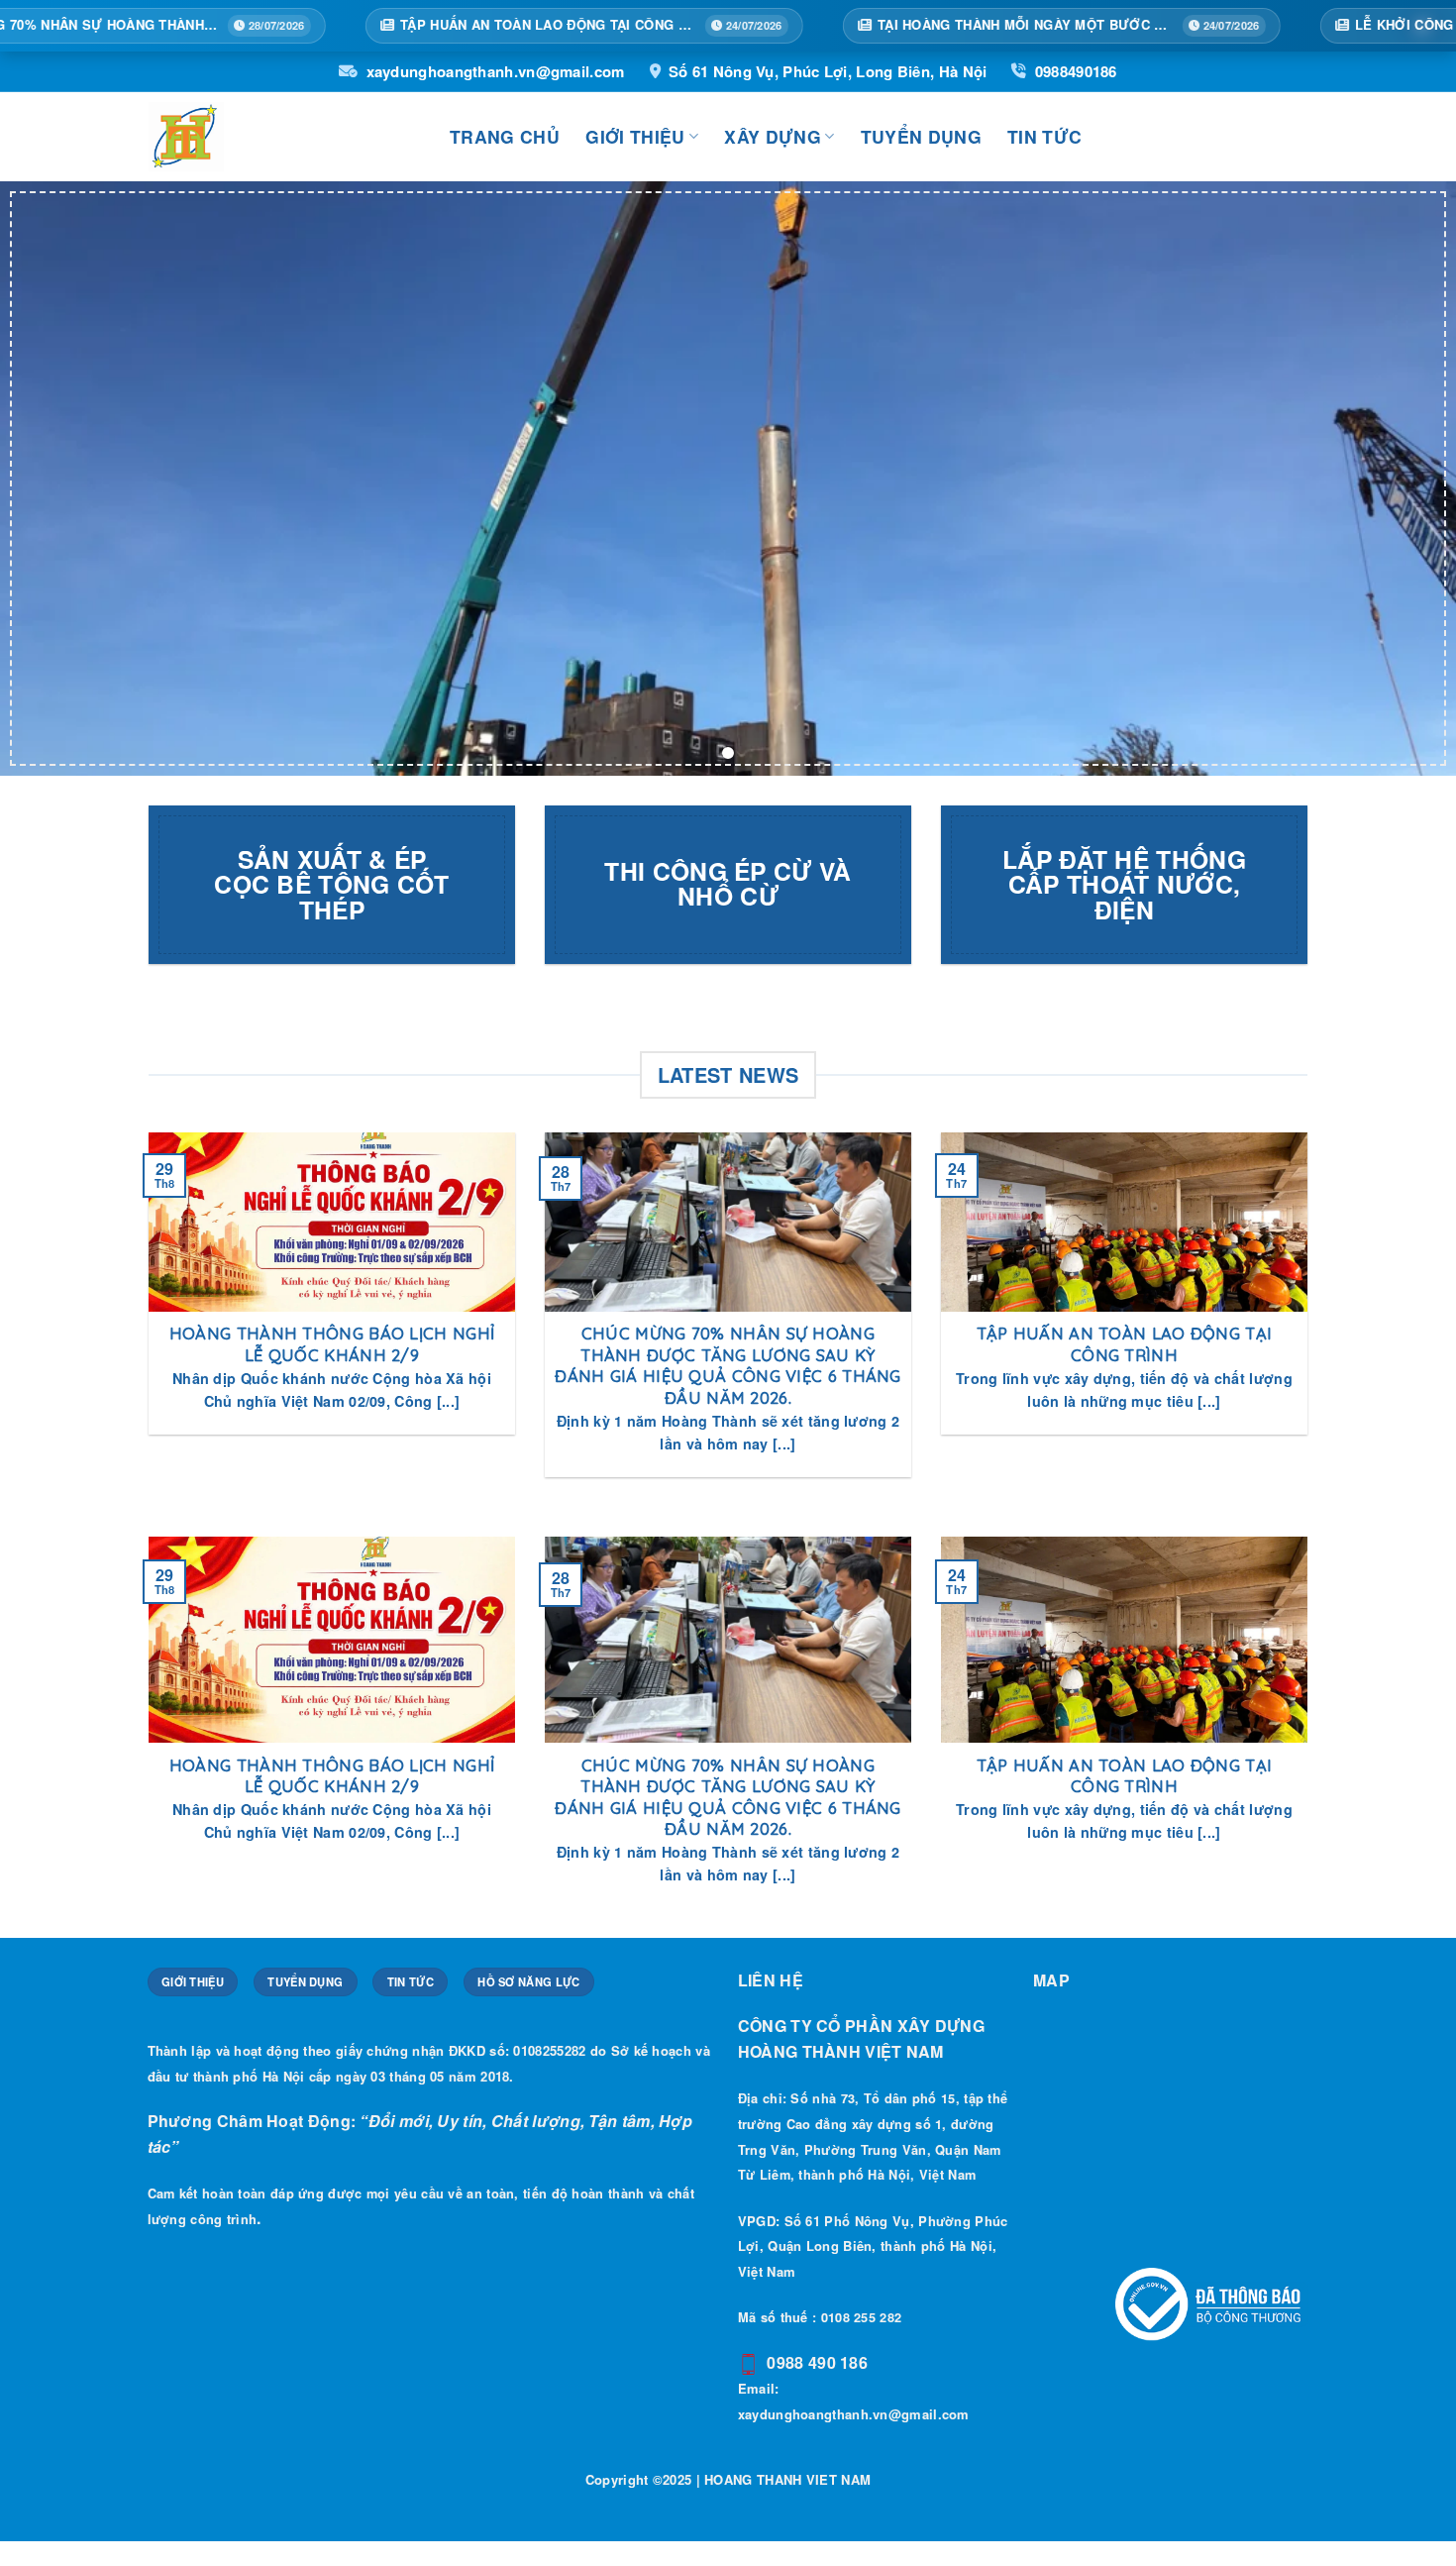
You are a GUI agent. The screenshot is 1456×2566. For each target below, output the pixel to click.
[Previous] (145, 1318)
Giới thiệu (635, 136)
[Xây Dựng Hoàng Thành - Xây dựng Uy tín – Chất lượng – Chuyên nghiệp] (284, 137)
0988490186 (1076, 71)
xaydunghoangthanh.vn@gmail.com (495, 71)
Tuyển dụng (922, 136)
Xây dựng (773, 136)
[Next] (1311, 1318)
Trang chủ (505, 136)
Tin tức (1044, 136)
